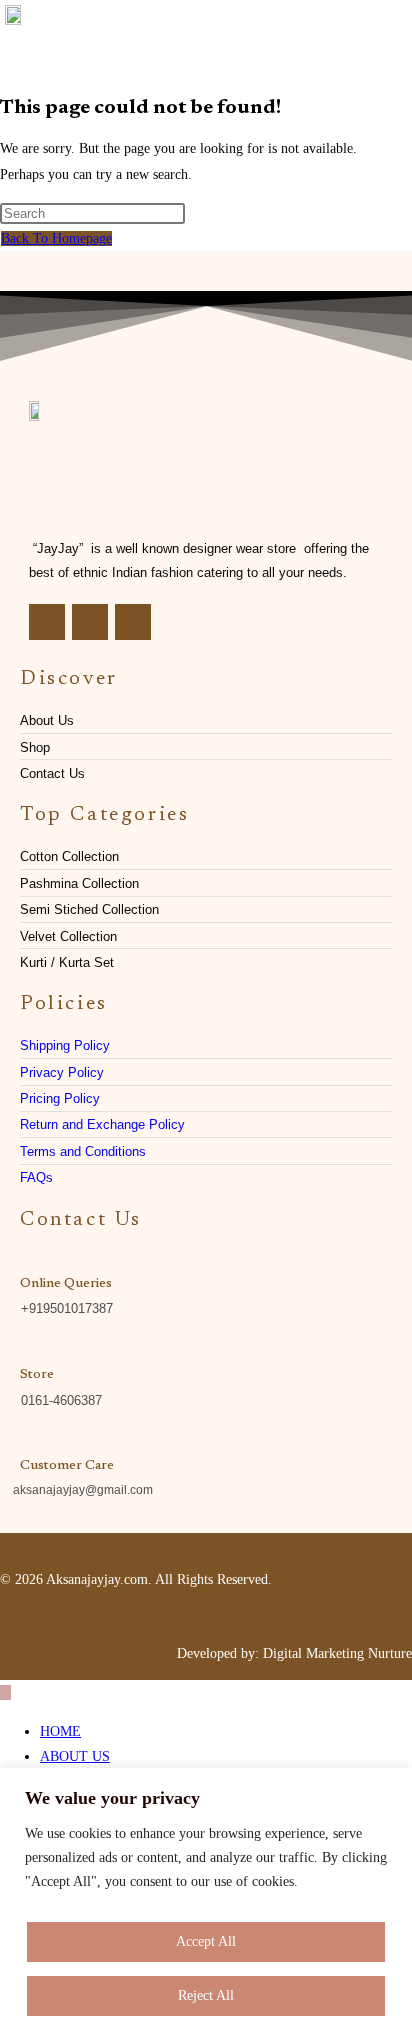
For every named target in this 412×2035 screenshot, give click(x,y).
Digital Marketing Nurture (337, 1653)
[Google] (133, 622)
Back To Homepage (56, 238)
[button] (386, 38)
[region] (206, 1901)
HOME (60, 1731)
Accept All (206, 1941)
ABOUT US (75, 1756)
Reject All (206, 1995)
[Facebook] (47, 622)
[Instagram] (90, 622)
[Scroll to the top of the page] (5, 1692)
